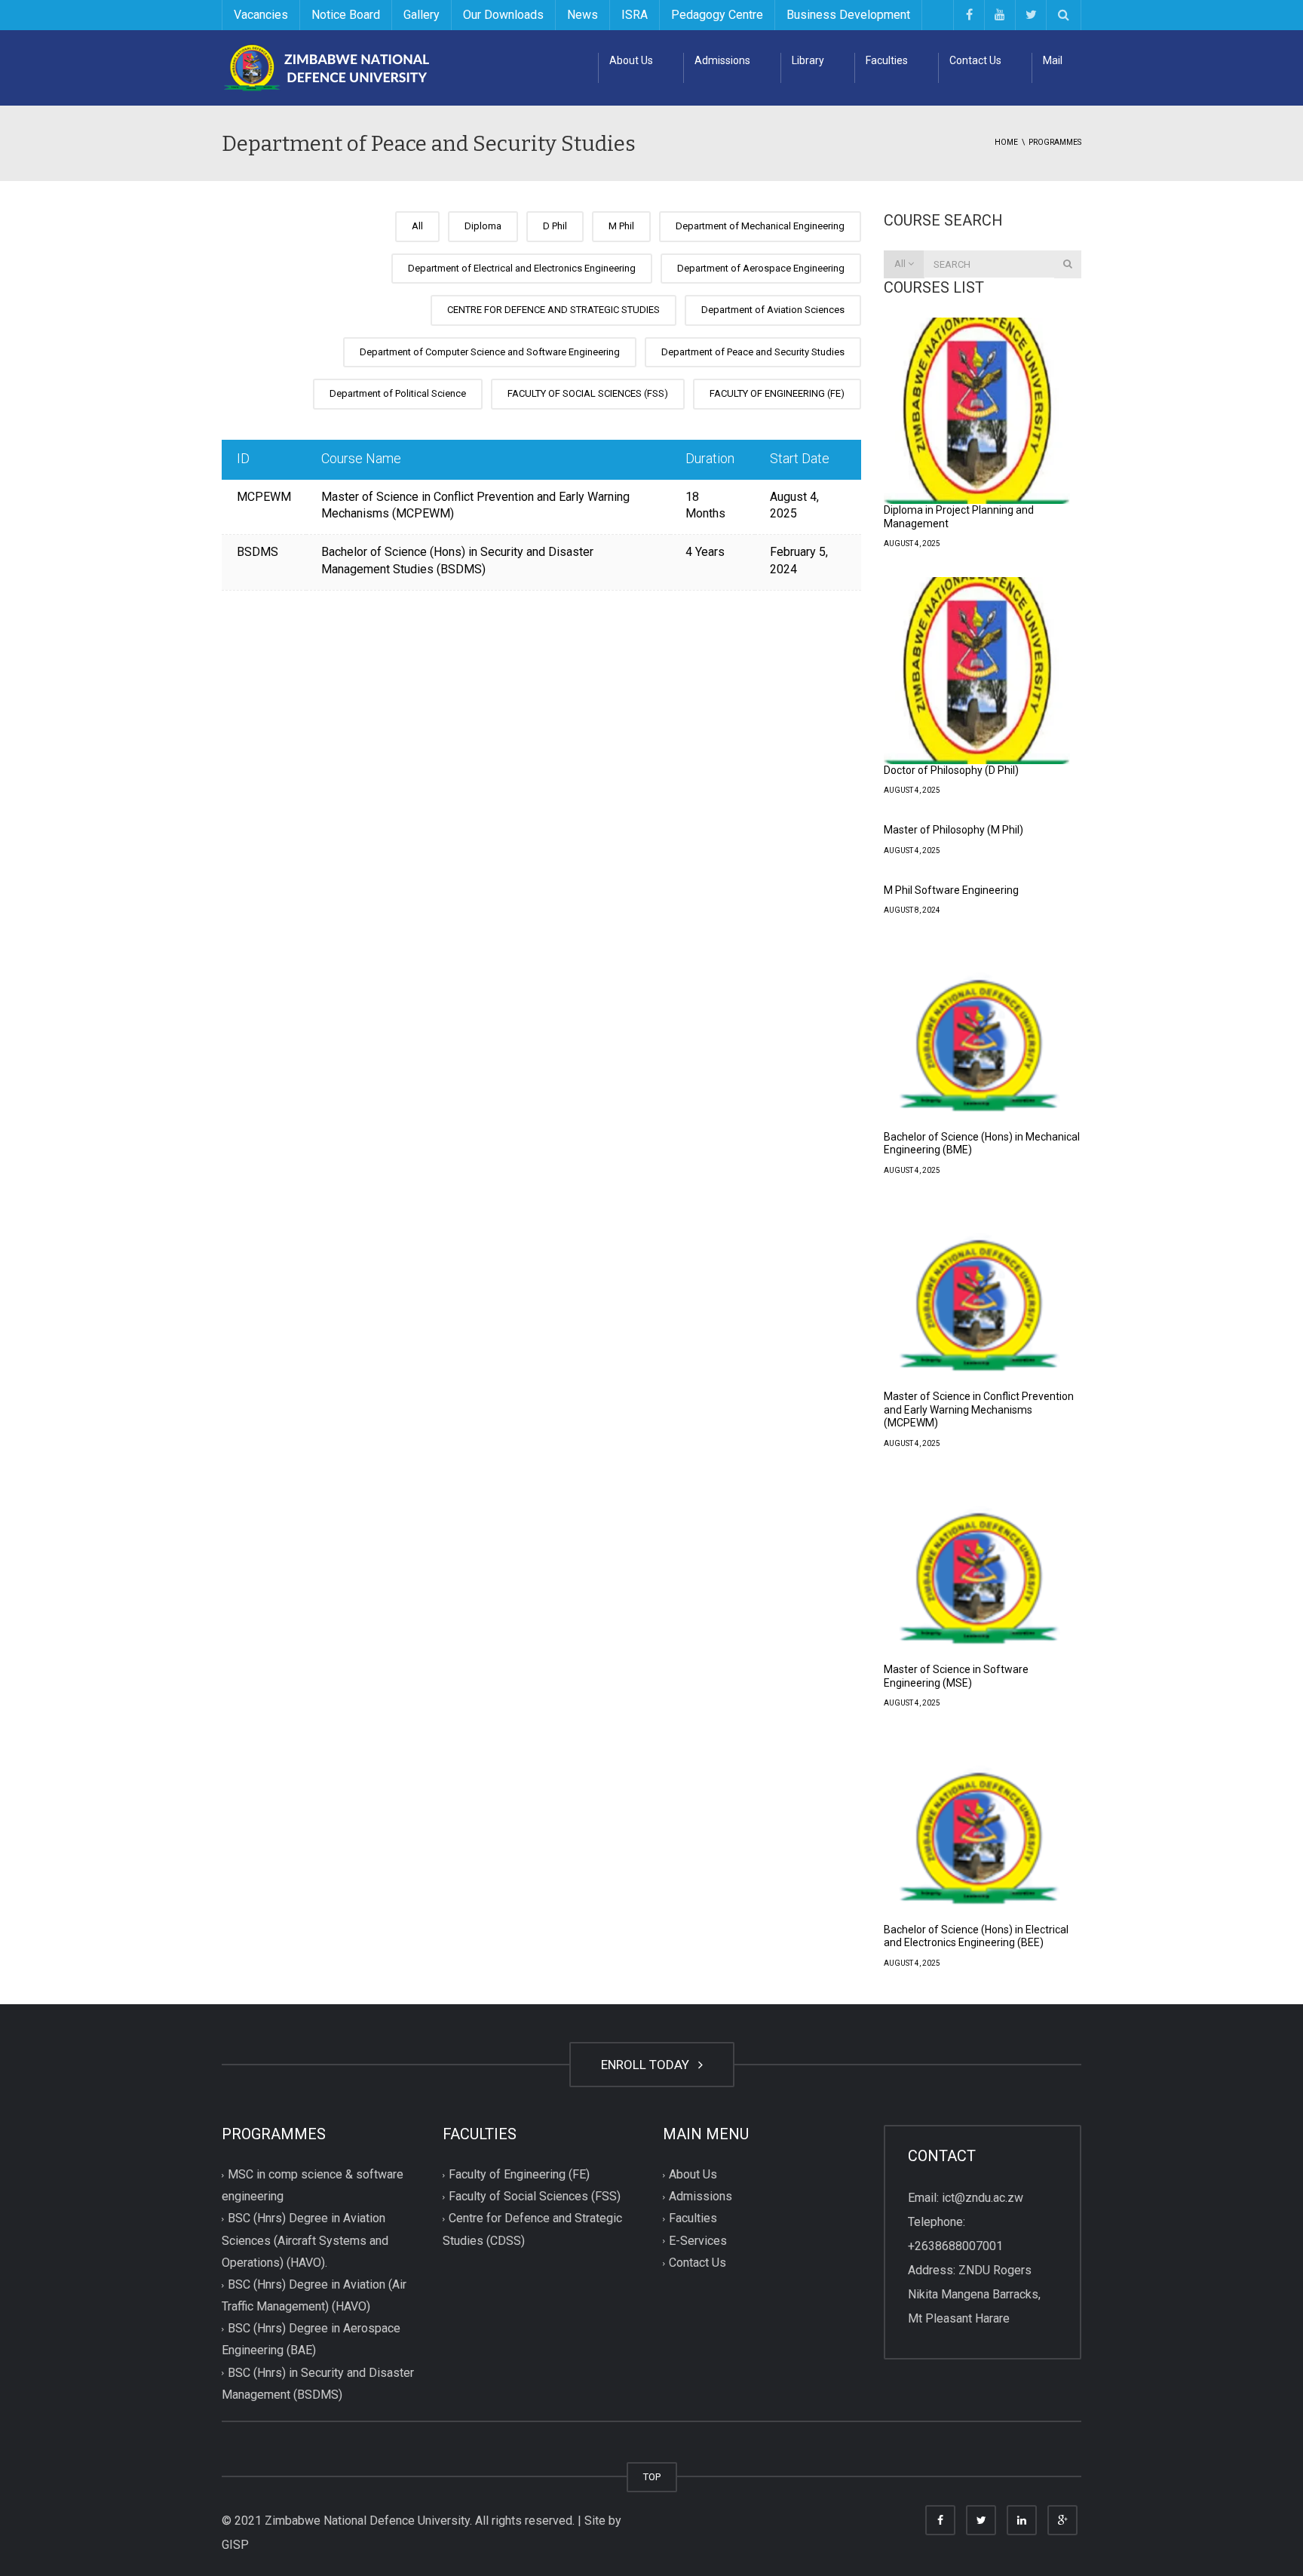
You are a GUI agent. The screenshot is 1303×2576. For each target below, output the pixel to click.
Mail (1053, 60)
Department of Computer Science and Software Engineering (490, 352)
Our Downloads (503, 15)
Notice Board (346, 15)
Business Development (848, 15)
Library (808, 60)
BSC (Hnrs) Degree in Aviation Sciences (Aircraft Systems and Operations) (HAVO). (305, 2241)
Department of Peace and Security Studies (753, 352)
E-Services (698, 2241)
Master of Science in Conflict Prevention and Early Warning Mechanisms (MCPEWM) (979, 1409)
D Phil (555, 226)
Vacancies (261, 15)
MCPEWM (264, 497)
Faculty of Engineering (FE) (519, 2175)
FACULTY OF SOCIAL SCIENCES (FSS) (588, 393)
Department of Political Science (398, 393)
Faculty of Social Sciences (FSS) (535, 2197)
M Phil (621, 226)
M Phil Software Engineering (951, 890)
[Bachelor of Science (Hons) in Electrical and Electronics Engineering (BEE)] (977, 1830)
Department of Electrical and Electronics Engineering (522, 268)
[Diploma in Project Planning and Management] (977, 411)
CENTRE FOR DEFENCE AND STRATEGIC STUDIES (553, 310)
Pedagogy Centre (717, 15)
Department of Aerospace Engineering (761, 268)
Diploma (483, 226)
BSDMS (258, 552)
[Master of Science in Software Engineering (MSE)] (977, 1570)
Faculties (887, 60)
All (417, 226)
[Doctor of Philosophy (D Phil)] (977, 671)
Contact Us (975, 60)
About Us (631, 60)
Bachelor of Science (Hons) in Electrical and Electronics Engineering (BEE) (976, 1936)
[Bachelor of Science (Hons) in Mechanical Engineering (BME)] (977, 1037)
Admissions (722, 60)
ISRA (635, 15)
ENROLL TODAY (648, 2065)
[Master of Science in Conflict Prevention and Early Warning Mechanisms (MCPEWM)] (977, 1297)
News (583, 15)
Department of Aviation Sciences (773, 310)
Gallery (422, 15)
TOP (652, 2477)
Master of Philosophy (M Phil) (953, 830)
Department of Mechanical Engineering (760, 226)
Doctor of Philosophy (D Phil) (951, 770)
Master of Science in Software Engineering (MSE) (956, 1676)
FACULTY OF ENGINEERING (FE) (777, 393)
